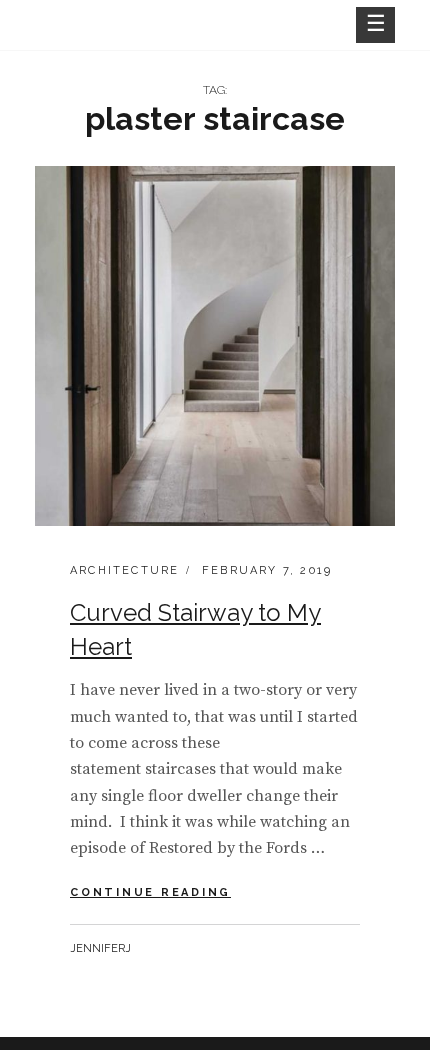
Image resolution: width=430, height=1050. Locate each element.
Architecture (124, 570)
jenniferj (100, 948)
